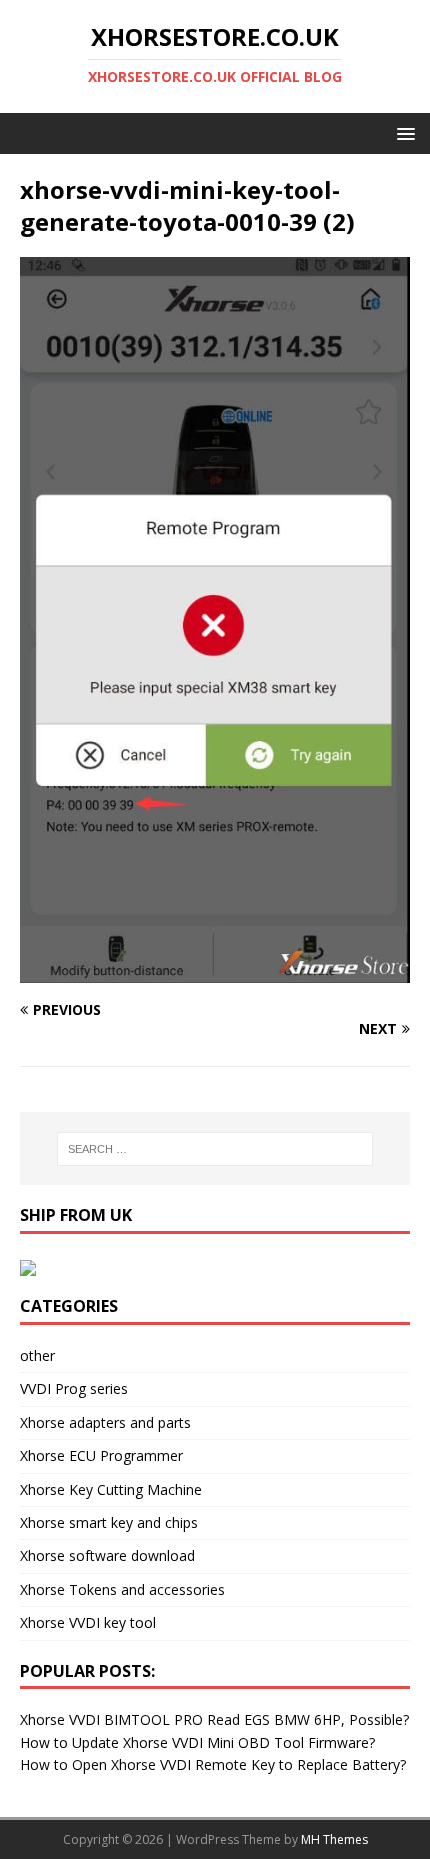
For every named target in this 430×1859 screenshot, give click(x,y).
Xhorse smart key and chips (109, 1522)
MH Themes (334, 1839)
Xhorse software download (107, 1555)
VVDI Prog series (74, 1388)
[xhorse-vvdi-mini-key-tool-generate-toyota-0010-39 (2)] (215, 971)
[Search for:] (215, 1149)
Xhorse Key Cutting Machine (111, 1489)
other (37, 1355)
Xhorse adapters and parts (105, 1422)
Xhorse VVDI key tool (88, 1622)
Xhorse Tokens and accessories (122, 1589)
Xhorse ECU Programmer (101, 1455)
